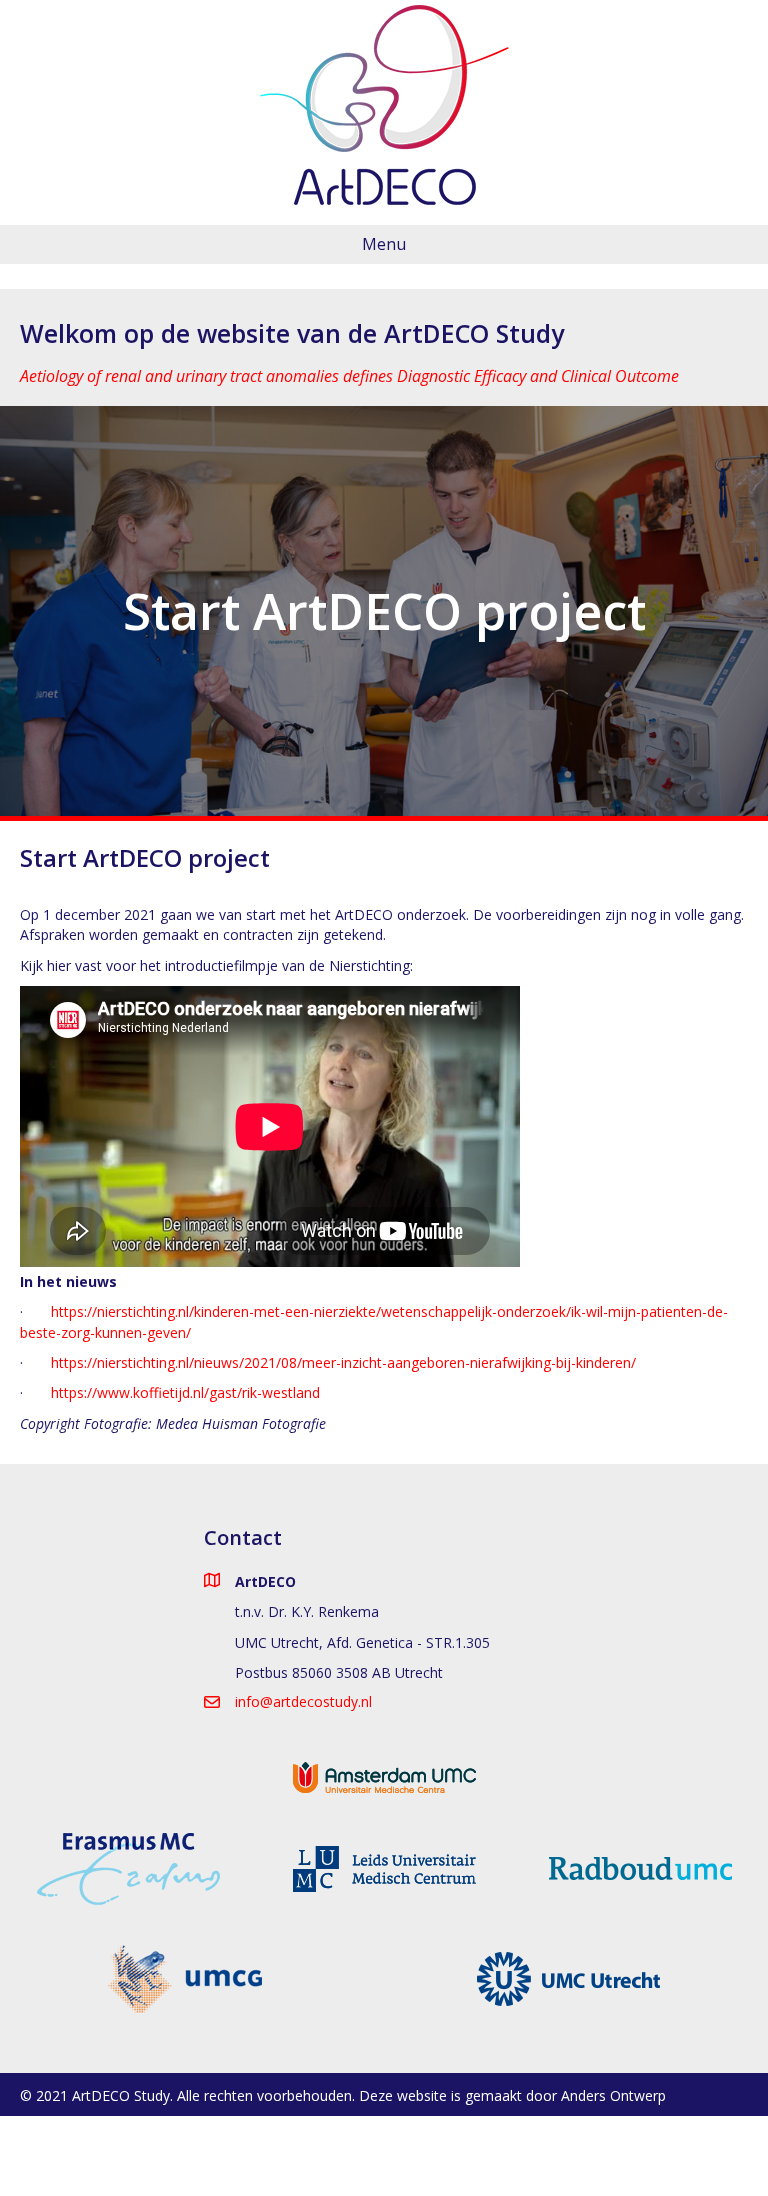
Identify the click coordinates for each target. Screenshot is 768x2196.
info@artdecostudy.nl (303, 1701)
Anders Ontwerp (613, 2095)
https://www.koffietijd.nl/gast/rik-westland (185, 1392)
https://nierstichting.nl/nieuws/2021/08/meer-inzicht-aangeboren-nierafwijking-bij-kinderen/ (343, 1362)
